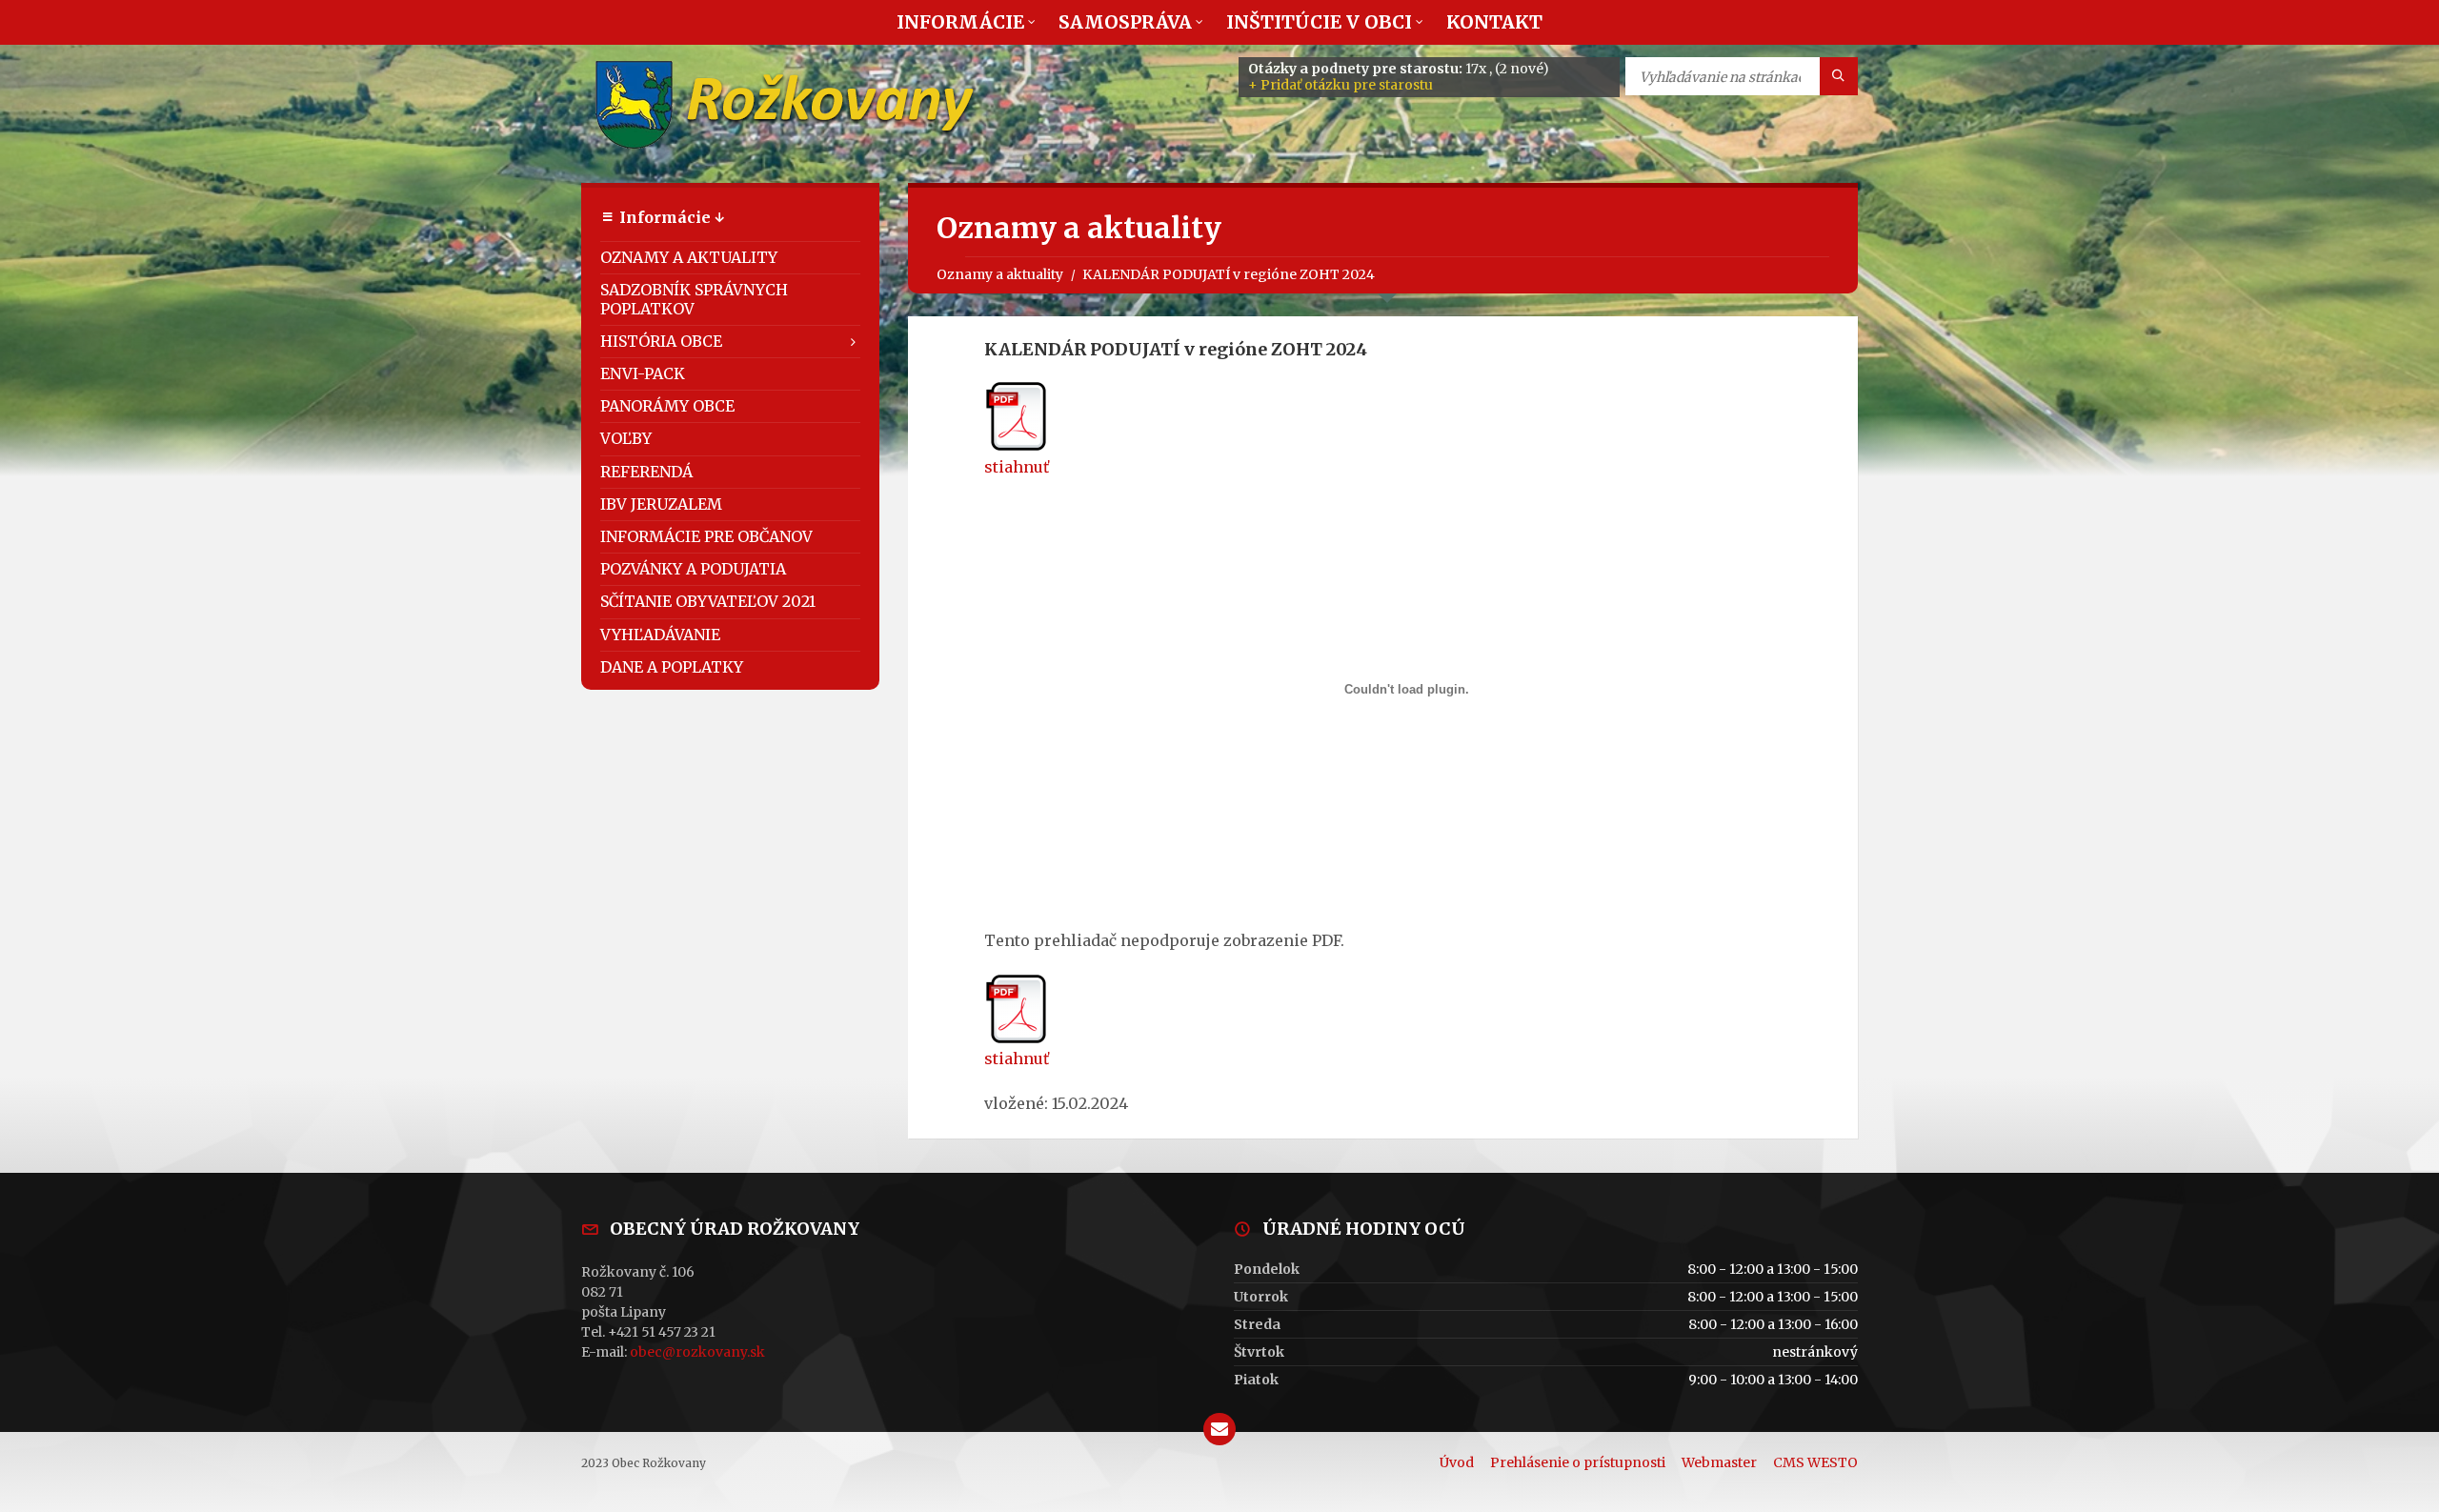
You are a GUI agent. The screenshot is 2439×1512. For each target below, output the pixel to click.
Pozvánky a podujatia (693, 569)
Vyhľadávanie (660, 635)
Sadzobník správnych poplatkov (694, 299)
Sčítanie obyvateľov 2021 (708, 601)
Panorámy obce (667, 406)
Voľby (626, 438)
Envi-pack (643, 373)
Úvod (1457, 1462)
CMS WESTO (1815, 1462)
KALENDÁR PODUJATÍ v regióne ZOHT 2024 (1229, 274)
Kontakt (1494, 22)
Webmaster (1719, 1462)
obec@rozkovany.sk (697, 1352)
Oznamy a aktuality (1000, 274)
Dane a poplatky (672, 667)
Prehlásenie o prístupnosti (1578, 1462)
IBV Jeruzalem (661, 504)
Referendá (646, 472)
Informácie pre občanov (706, 536)
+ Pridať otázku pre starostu (1340, 85)
